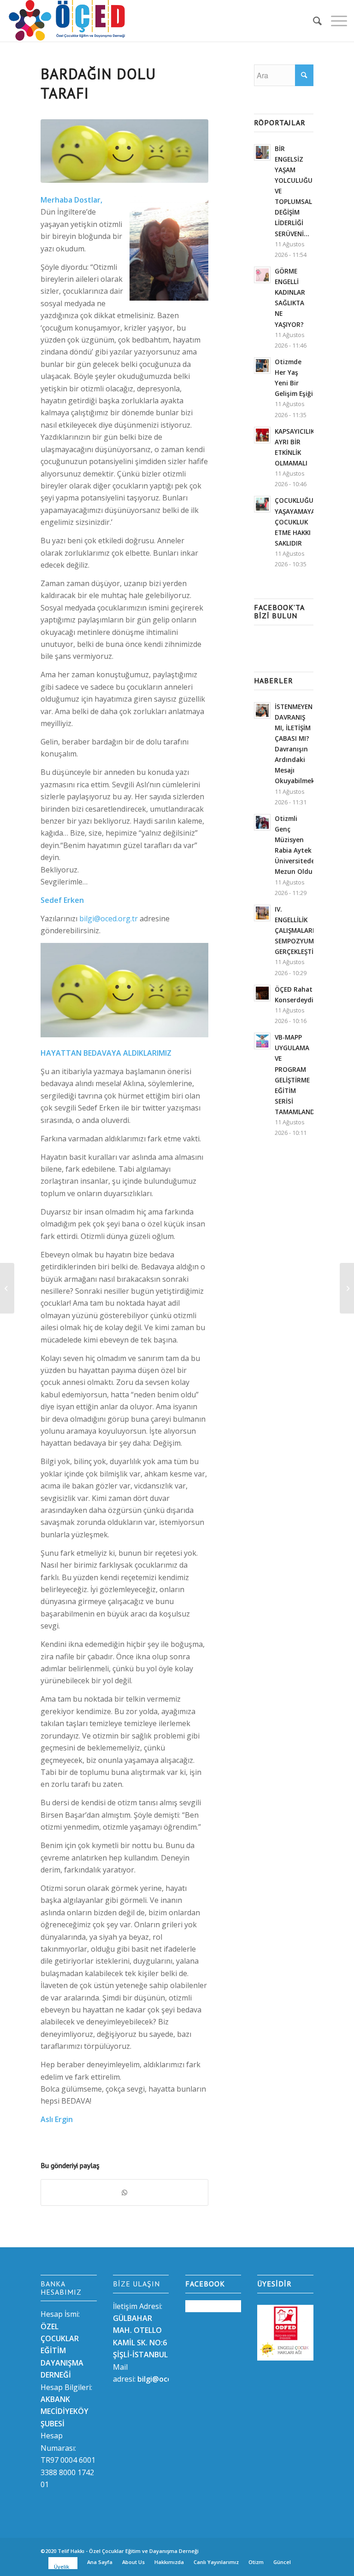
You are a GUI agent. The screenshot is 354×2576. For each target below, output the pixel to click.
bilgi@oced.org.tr (109, 919)
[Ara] (313, 21)
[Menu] (334, 21)
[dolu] (124, 151)
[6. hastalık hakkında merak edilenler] (7, 1288)
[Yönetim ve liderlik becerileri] (347, 1288)
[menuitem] (313, 21)
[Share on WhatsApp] (124, 2192)
